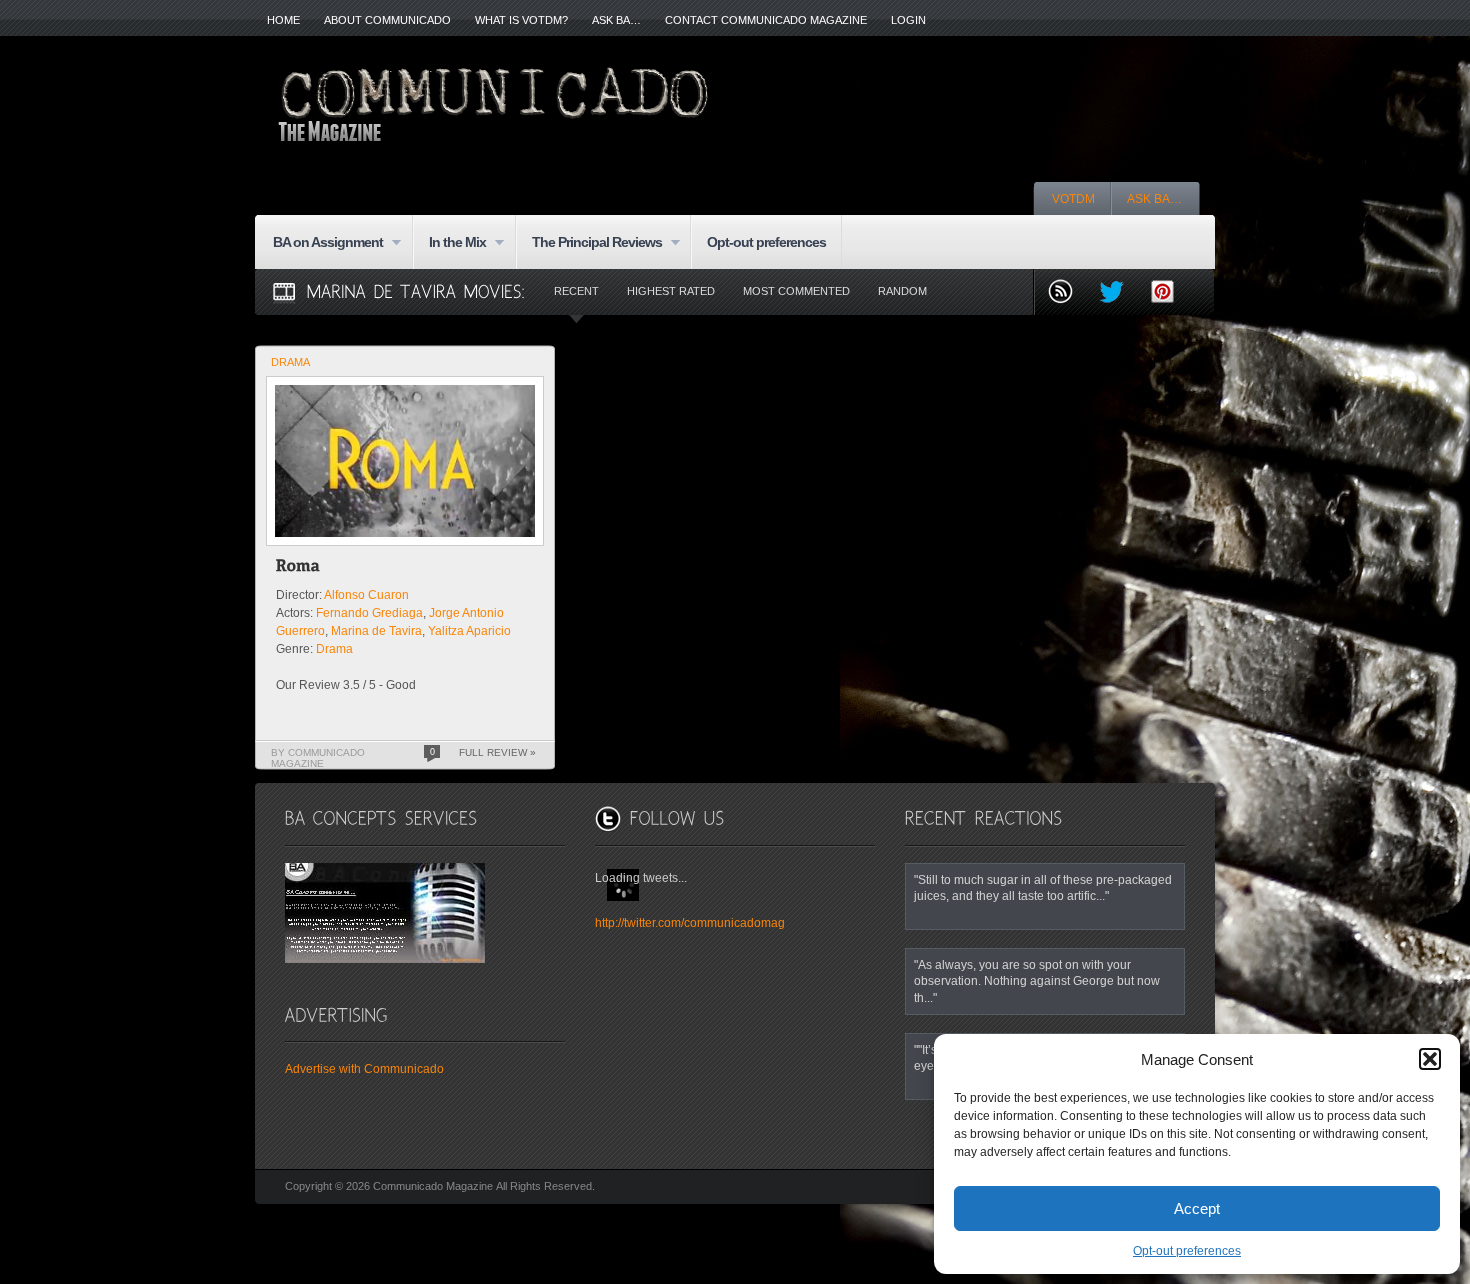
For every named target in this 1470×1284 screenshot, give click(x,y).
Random (902, 291)
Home (283, 20)
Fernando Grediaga (369, 613)
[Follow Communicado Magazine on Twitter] (1119, 293)
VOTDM (1073, 199)
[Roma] (298, 568)
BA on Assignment (320, 243)
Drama (290, 362)
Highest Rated (671, 291)
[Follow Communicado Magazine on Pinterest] (1170, 293)
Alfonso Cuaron (366, 595)
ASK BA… (616, 20)
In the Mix (449, 243)
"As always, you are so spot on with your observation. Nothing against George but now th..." (1037, 981)
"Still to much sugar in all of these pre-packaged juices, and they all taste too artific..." (1043, 887)
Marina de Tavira (376, 631)
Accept (1197, 1208)
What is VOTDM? (521, 20)
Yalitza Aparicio (469, 631)
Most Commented (796, 291)
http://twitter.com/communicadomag (690, 923)
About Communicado (387, 20)
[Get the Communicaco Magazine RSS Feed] (1068, 293)
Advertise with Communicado (364, 1069)
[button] (1430, 1059)
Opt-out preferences (1187, 1251)
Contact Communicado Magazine (766, 20)
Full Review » (497, 752)
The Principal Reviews (589, 243)
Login (908, 20)
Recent (576, 291)
